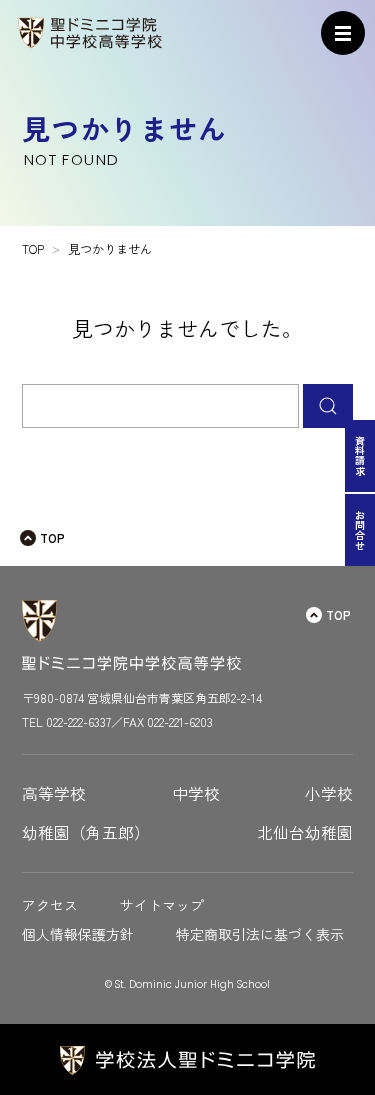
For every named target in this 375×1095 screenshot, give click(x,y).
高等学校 (54, 793)
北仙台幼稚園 (305, 832)
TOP (52, 537)
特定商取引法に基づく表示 (260, 934)
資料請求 (360, 456)
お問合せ (360, 530)
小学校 (329, 793)
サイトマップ (162, 905)
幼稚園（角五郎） (86, 832)
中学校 (196, 793)
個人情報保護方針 (78, 934)
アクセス (50, 905)
